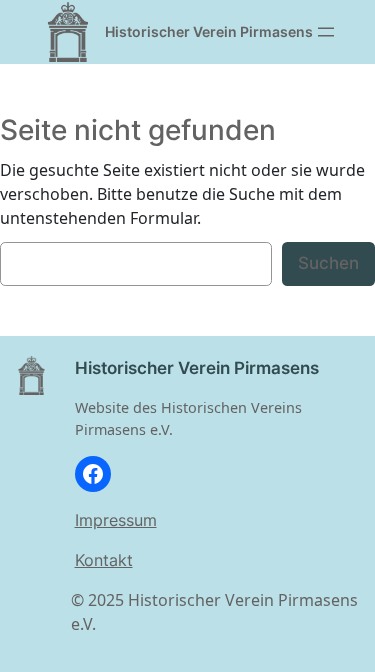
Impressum (116, 520)
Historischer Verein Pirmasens (209, 31)
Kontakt (104, 560)
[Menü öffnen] (326, 32)
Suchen (328, 263)
